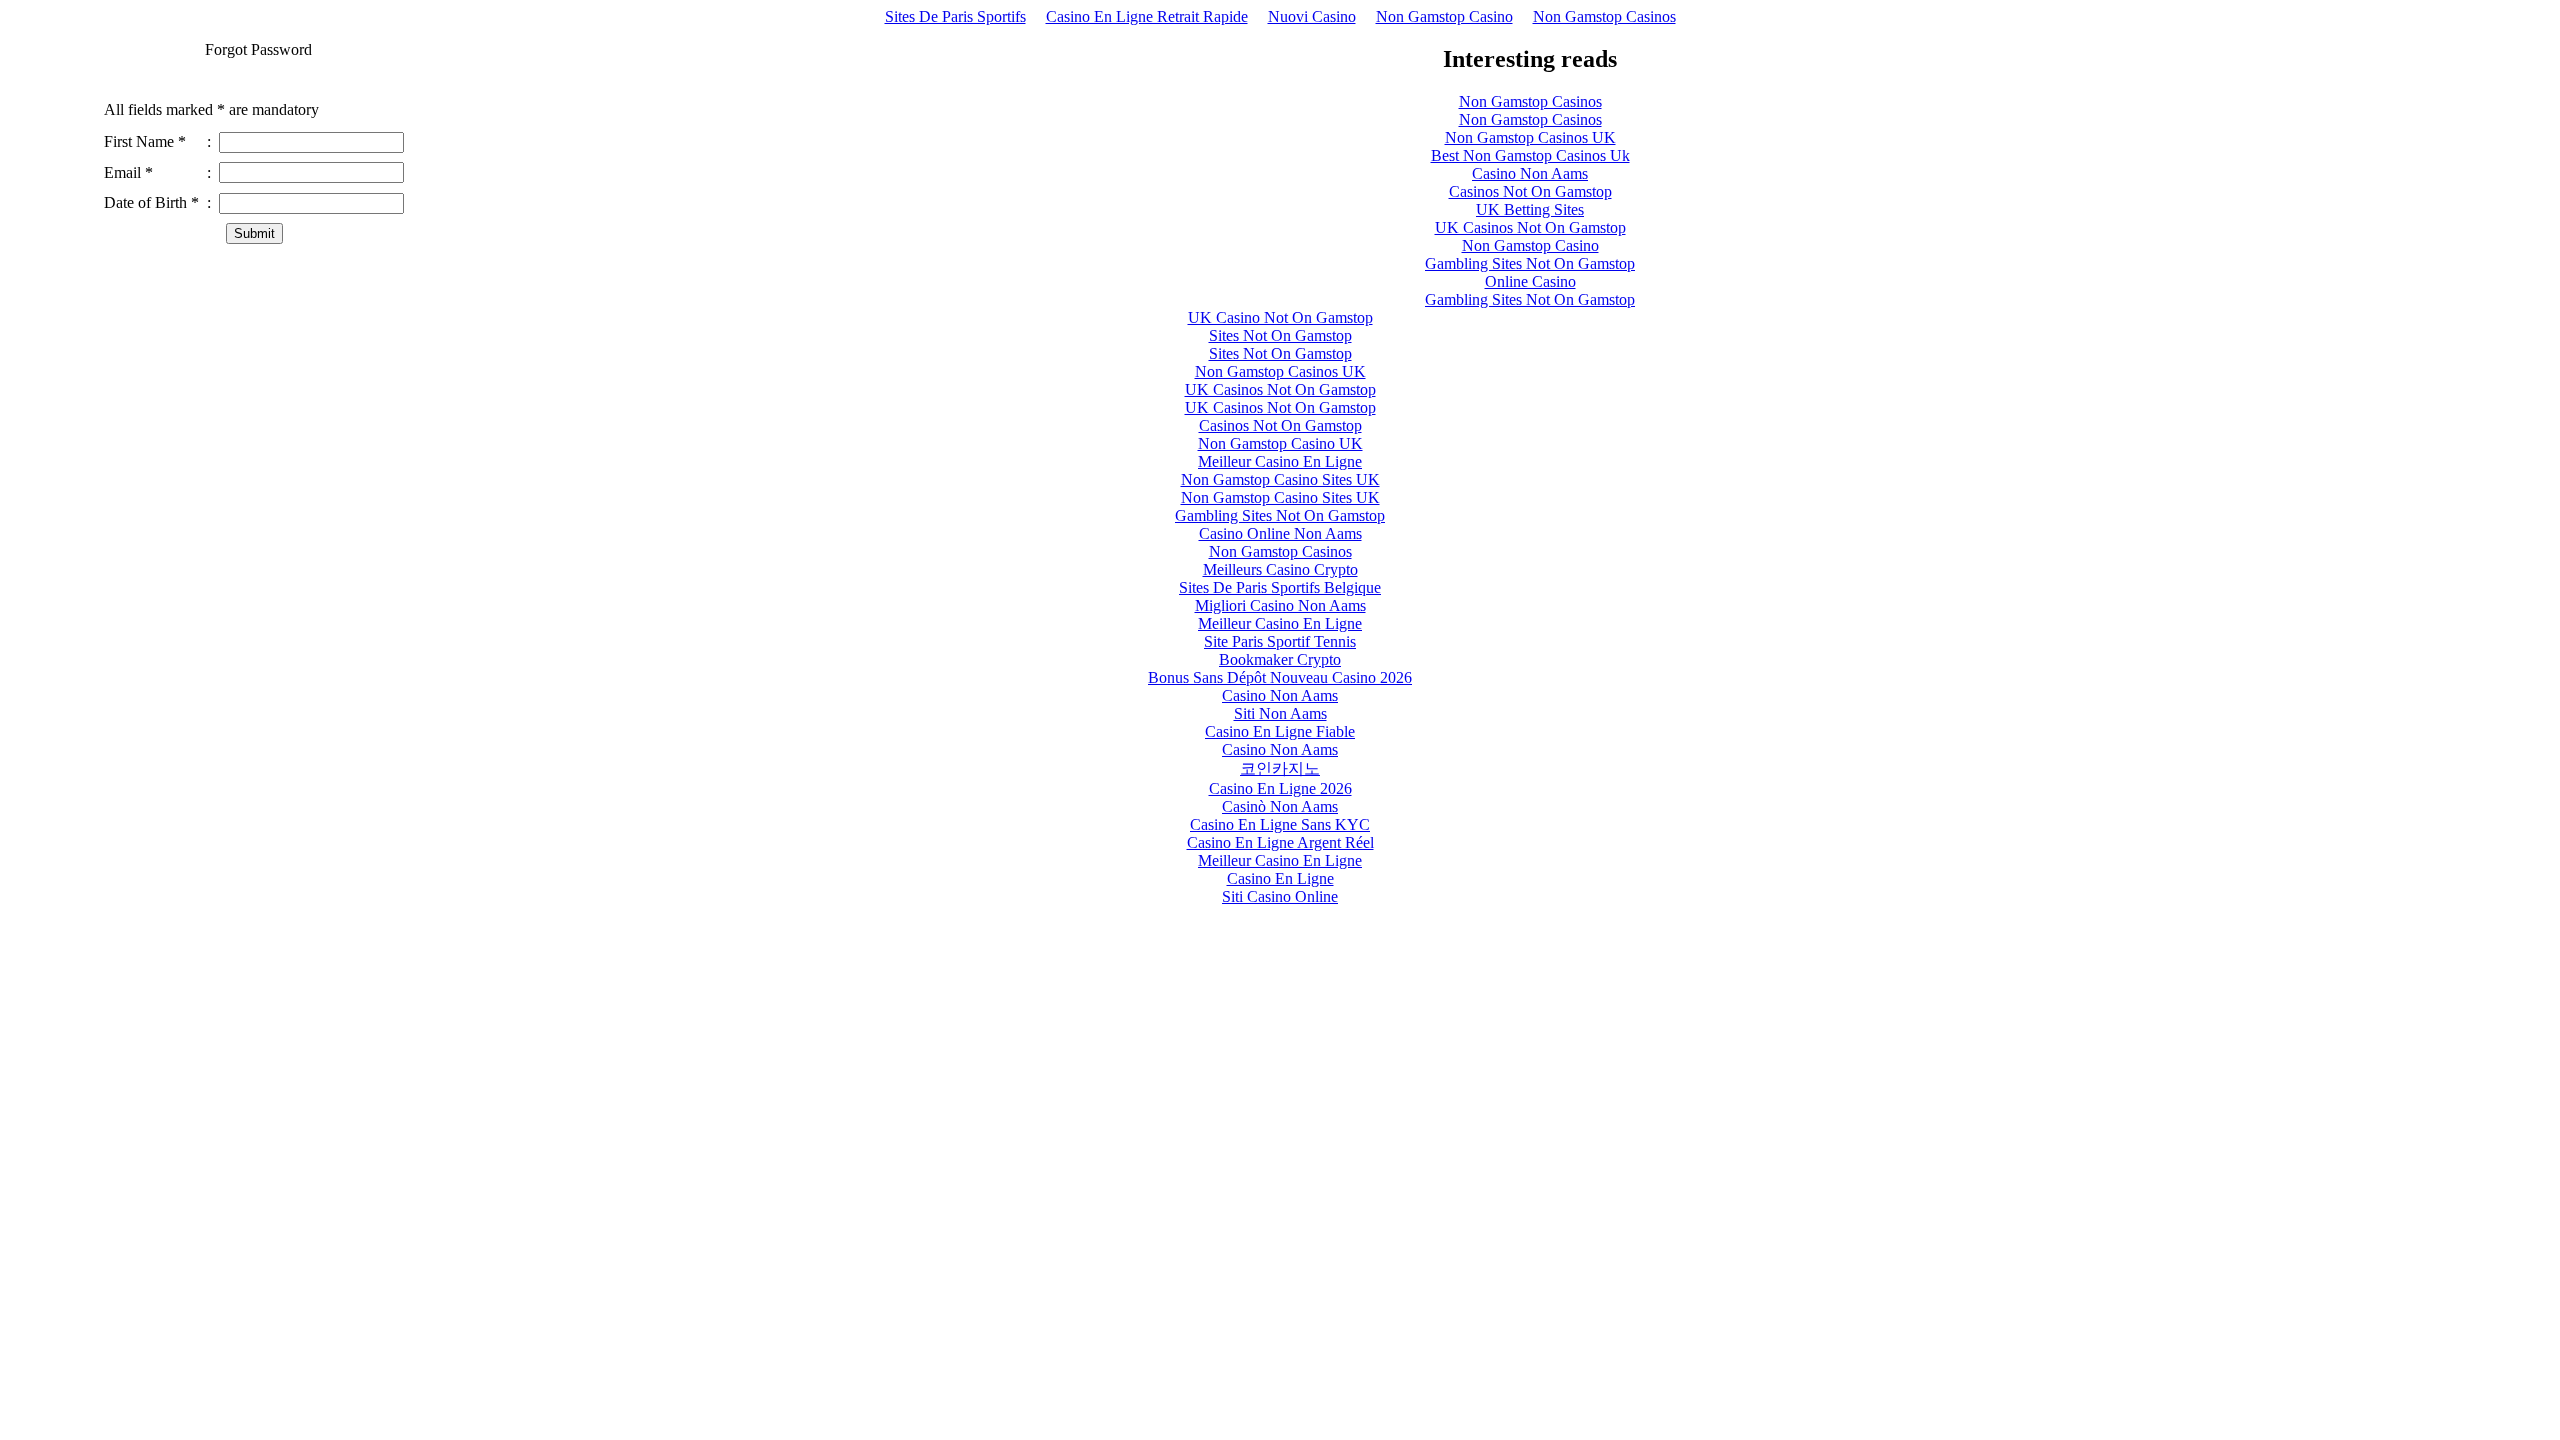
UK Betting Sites (1530, 209)
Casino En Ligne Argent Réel (1280, 842)
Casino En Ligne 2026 (1280, 788)
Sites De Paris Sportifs (955, 16)
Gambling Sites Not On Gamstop (1530, 263)
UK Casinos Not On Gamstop (1530, 227)
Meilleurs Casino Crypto (1280, 569)
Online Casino (1530, 281)
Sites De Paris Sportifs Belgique (1280, 587)
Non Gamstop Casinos (1604, 16)
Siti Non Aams (1280, 713)
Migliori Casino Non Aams (1280, 605)
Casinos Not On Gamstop (1530, 191)
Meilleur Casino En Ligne (1280, 461)
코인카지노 (1280, 768)
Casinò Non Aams (1280, 806)
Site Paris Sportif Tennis (1280, 641)
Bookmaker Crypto (1280, 659)
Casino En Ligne (1280, 878)
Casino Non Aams (1530, 173)
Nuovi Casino (1312, 16)
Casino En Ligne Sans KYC (1280, 824)
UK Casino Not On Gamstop (1280, 317)
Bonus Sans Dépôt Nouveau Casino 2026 (1280, 677)
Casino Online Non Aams (1280, 533)
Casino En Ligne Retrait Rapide (1147, 16)
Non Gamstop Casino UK (1280, 443)
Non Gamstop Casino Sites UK (1280, 479)
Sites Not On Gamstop (1280, 335)
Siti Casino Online (1280, 896)
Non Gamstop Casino (1444, 16)
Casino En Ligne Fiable (1280, 731)
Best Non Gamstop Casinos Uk (1530, 155)
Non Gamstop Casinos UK (1530, 137)
